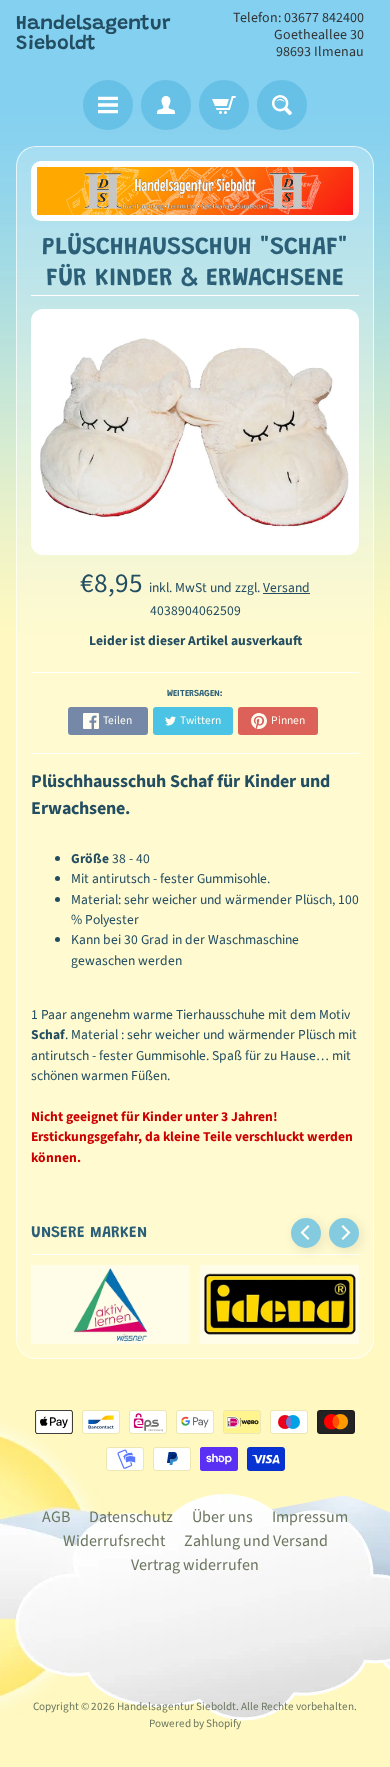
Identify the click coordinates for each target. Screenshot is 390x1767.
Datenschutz (131, 1517)
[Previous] (306, 1233)
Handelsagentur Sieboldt (93, 34)
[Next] (344, 1233)
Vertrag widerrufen (195, 1565)
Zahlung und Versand (256, 1541)
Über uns (222, 1517)
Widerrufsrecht (114, 1541)
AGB (56, 1517)
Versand (286, 587)
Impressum (310, 1517)
